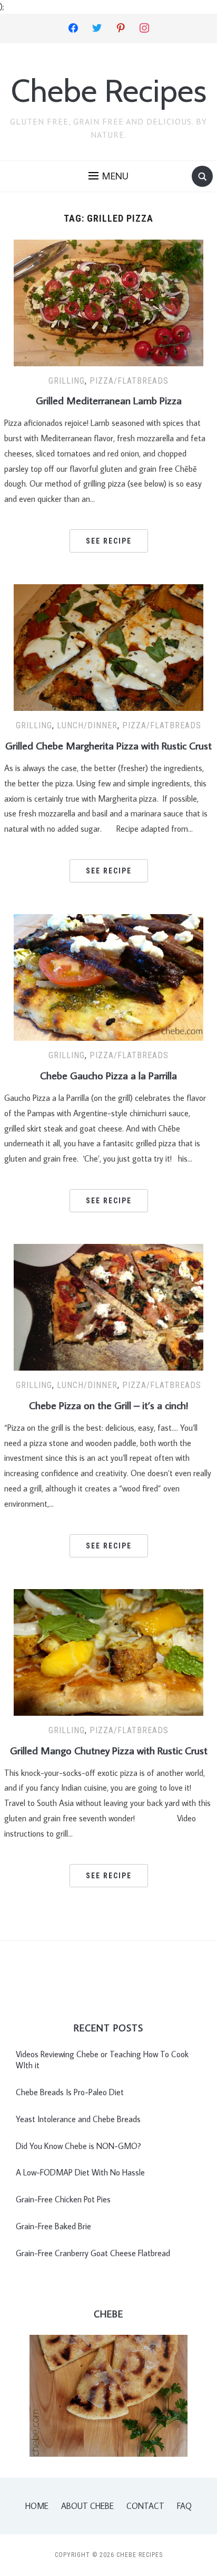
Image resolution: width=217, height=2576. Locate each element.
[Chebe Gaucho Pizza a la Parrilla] (108, 976)
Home (37, 2506)
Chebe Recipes (109, 91)
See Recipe (109, 541)
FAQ (184, 2506)
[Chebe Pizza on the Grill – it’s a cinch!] (108, 1306)
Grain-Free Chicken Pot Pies (63, 2199)
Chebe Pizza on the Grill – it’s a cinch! (108, 1405)
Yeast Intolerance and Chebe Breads (78, 2119)
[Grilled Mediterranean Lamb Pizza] (108, 301)
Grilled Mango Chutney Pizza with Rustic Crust (109, 1750)
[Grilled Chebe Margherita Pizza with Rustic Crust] (108, 647)
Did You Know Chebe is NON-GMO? (78, 2146)
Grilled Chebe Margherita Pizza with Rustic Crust (108, 745)
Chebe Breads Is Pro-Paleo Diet (70, 2092)
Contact (145, 2506)
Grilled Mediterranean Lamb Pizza (109, 400)
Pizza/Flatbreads (129, 381)
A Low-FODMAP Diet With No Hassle (80, 2172)
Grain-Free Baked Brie (53, 2226)
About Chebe (87, 2506)
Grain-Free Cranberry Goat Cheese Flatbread (93, 2253)
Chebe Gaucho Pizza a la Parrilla (108, 1075)
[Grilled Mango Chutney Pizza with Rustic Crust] (108, 1651)
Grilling (67, 381)
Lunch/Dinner (87, 725)
